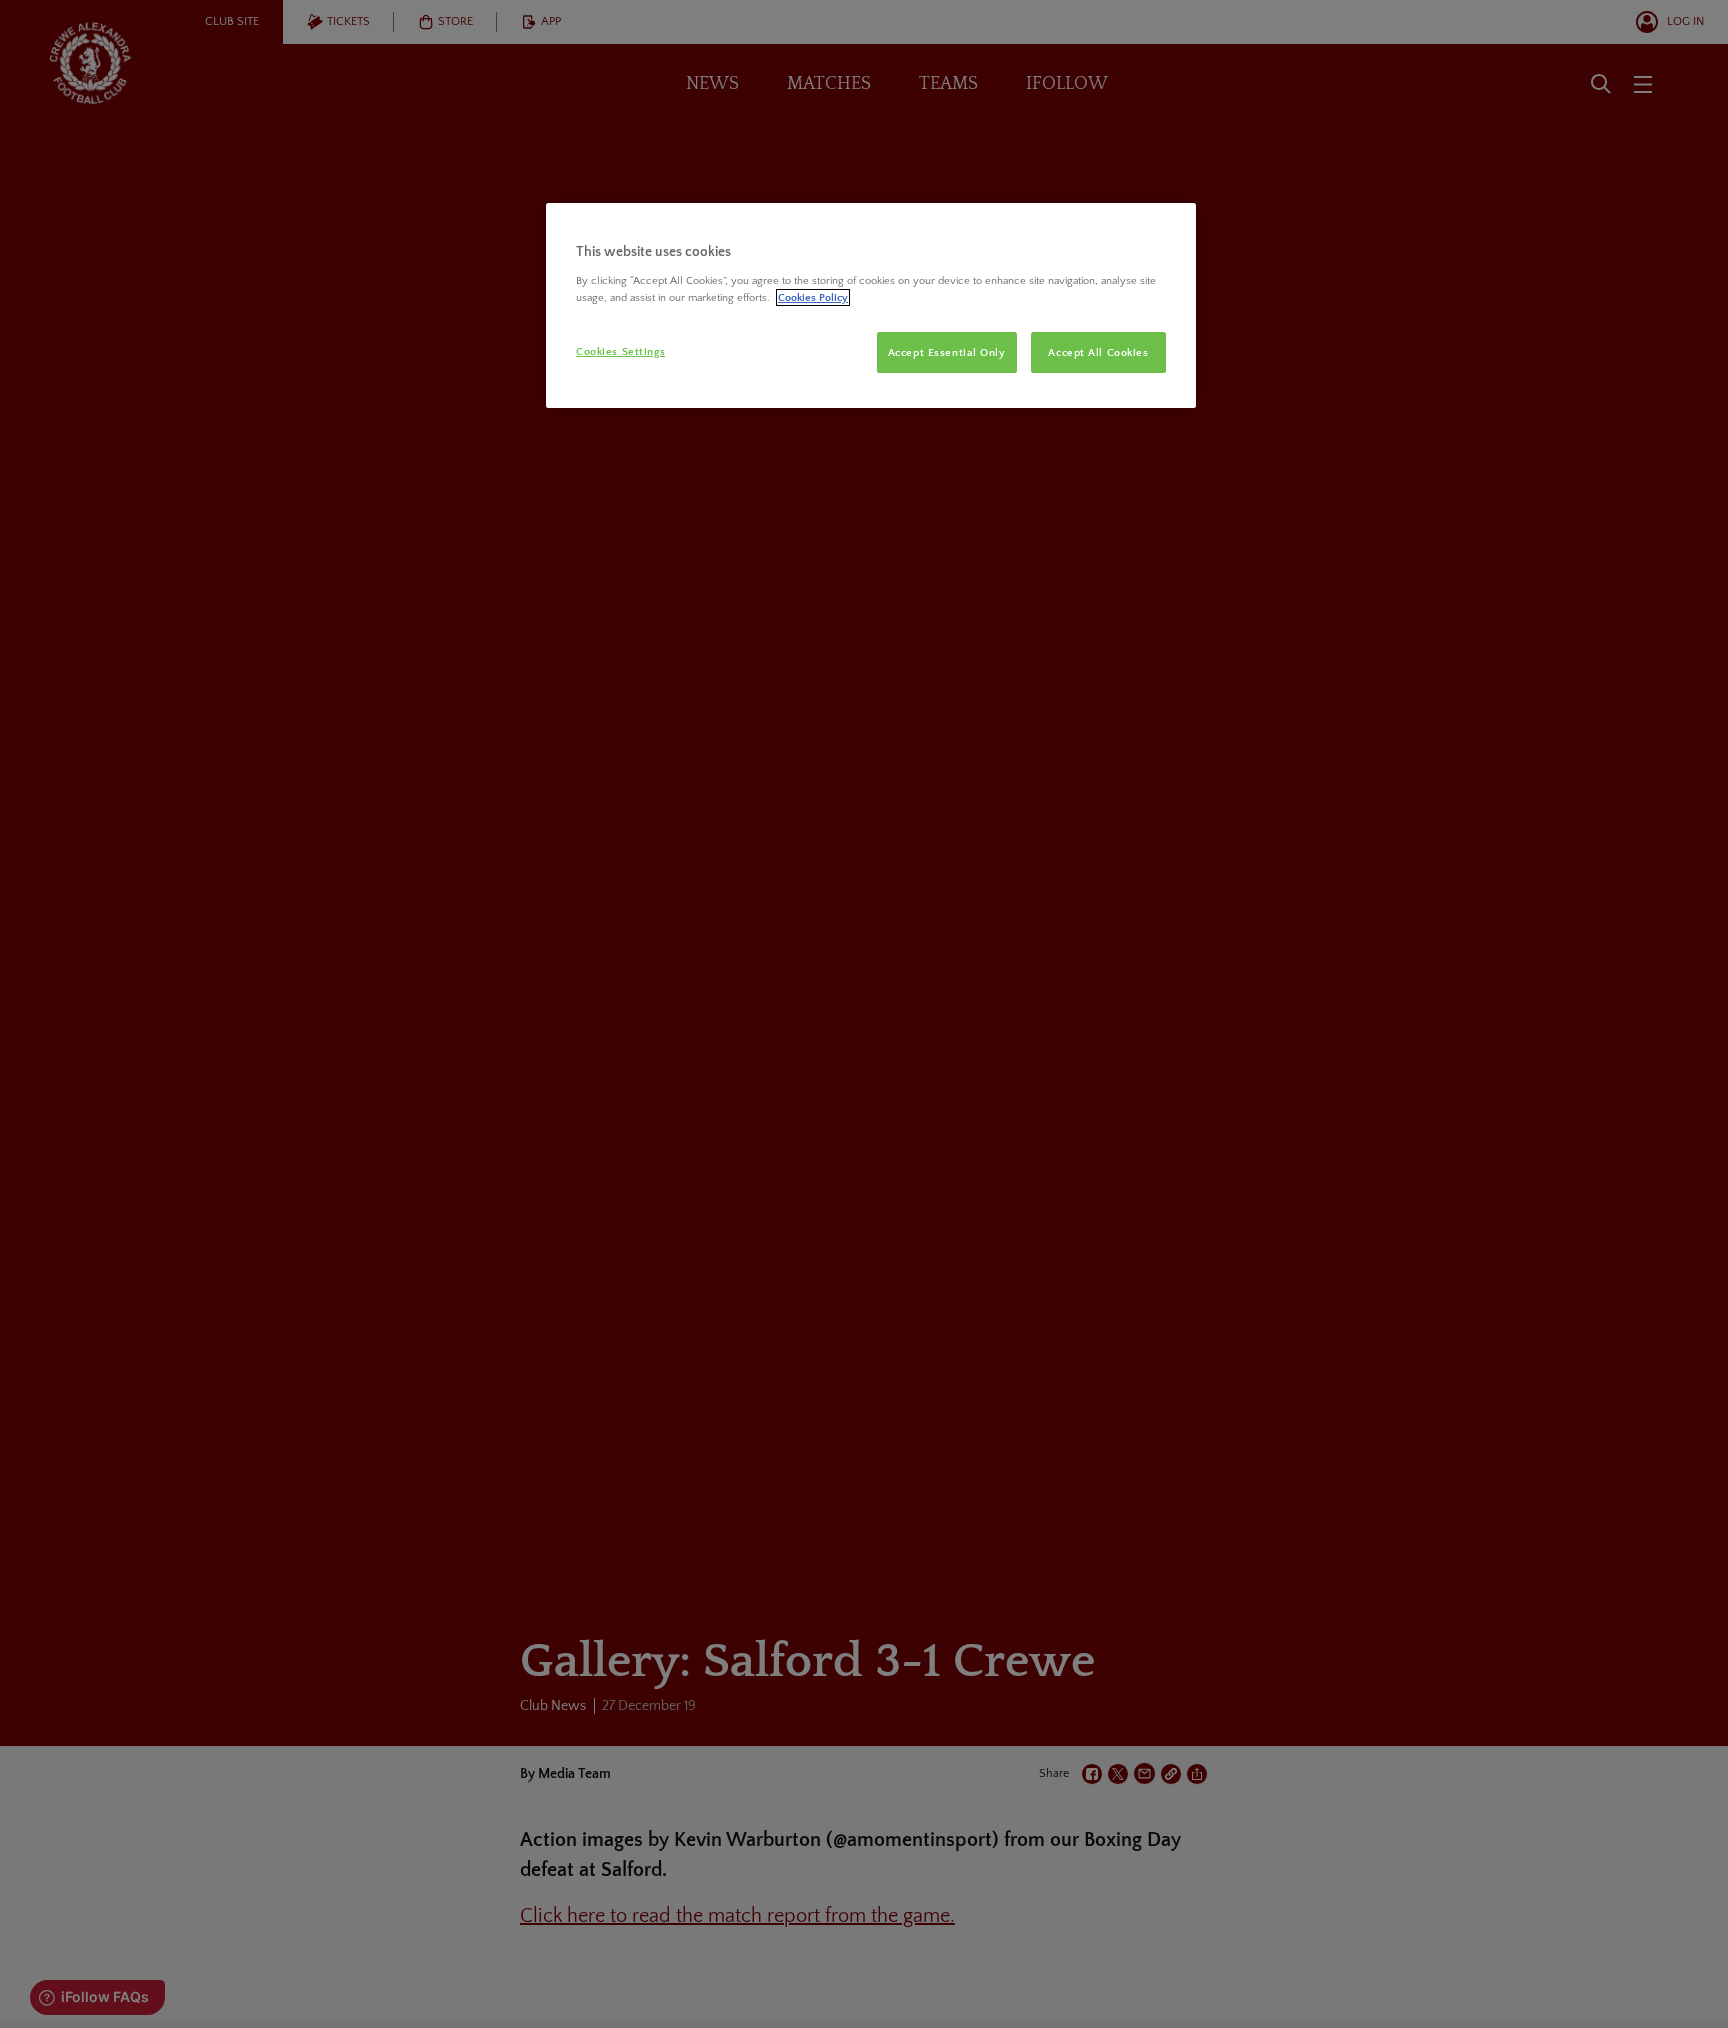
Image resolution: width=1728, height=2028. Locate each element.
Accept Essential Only (947, 352)
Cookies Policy (813, 297)
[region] (871, 306)
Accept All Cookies (1098, 352)
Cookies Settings (620, 351)
